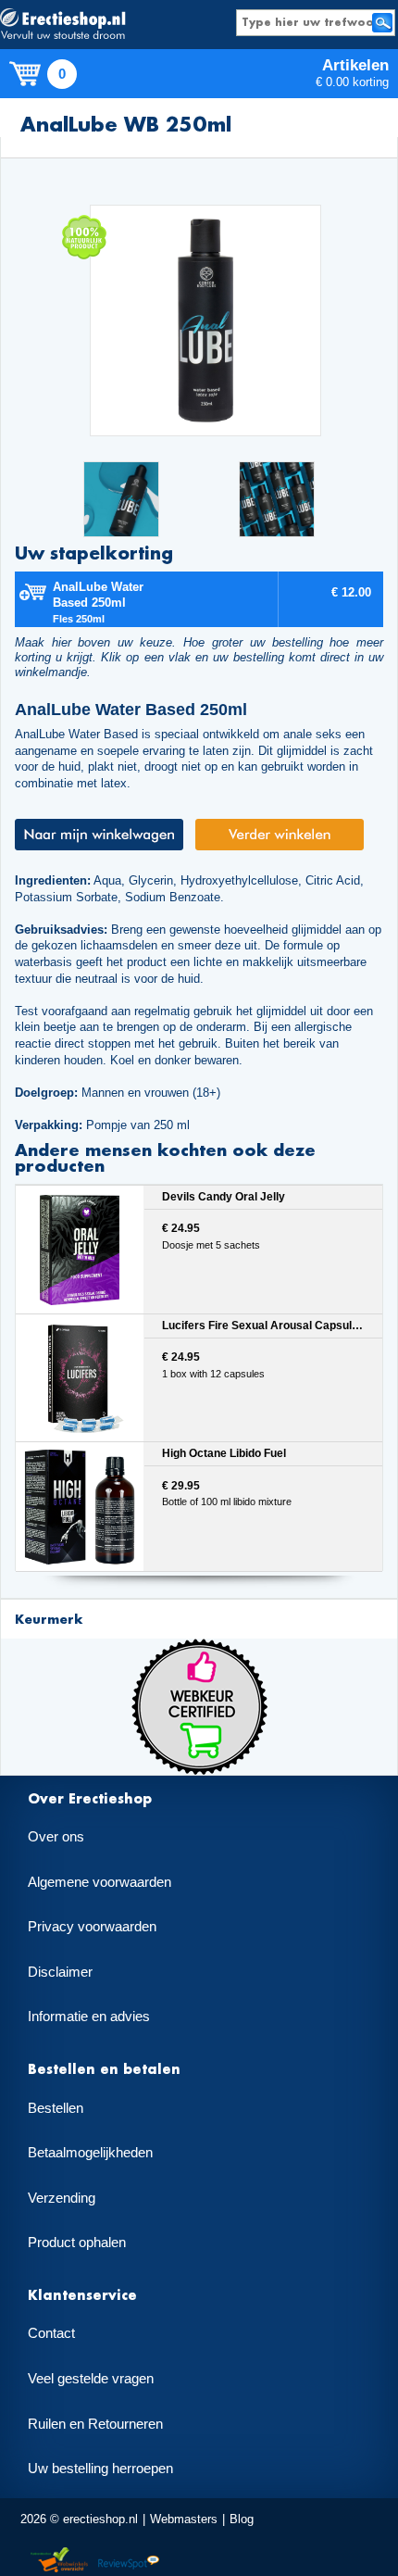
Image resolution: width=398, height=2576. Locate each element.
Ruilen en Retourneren (95, 2424)
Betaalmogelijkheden (90, 2153)
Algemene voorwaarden (99, 1882)
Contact (51, 2333)
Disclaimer (60, 1972)
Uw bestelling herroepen (100, 2469)
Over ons (56, 1837)
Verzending (62, 2198)
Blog (242, 2519)
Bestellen (56, 2108)
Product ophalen (77, 2243)
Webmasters (184, 2519)
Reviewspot (129, 2561)
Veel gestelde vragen (91, 2379)
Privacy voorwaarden (92, 1927)
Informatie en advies (89, 2017)
